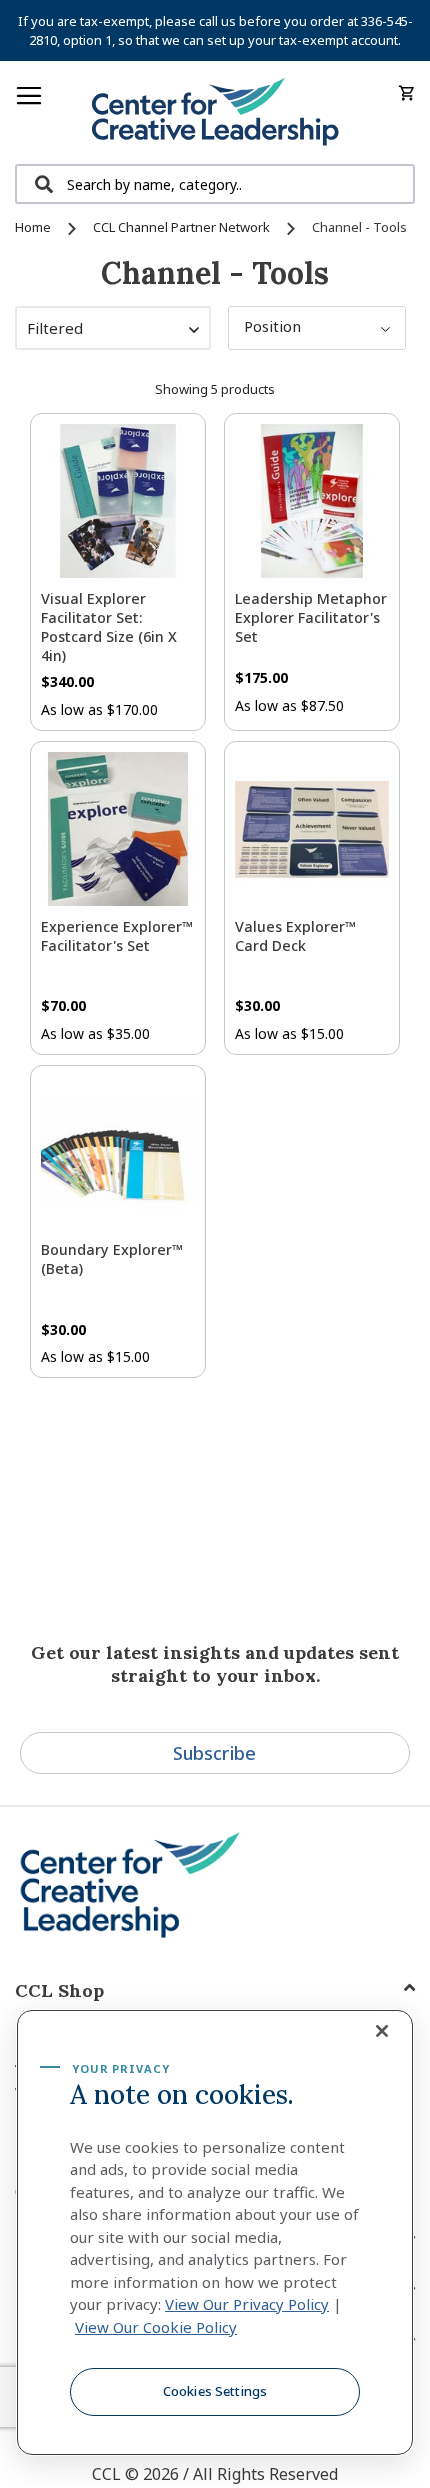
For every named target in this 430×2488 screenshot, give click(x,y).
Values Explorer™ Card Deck (295, 936)
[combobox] (215, 184)
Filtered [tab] (55, 328)
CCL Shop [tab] (59, 1990)
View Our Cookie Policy (156, 2327)
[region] (215, 2233)
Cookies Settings (215, 2391)
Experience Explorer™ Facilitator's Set (117, 936)
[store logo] (215, 112)
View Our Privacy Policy (247, 2304)
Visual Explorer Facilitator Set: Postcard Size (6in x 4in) (109, 627)
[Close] (382, 2031)
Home (34, 227)
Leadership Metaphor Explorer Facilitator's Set (311, 617)
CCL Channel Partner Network (183, 227)
